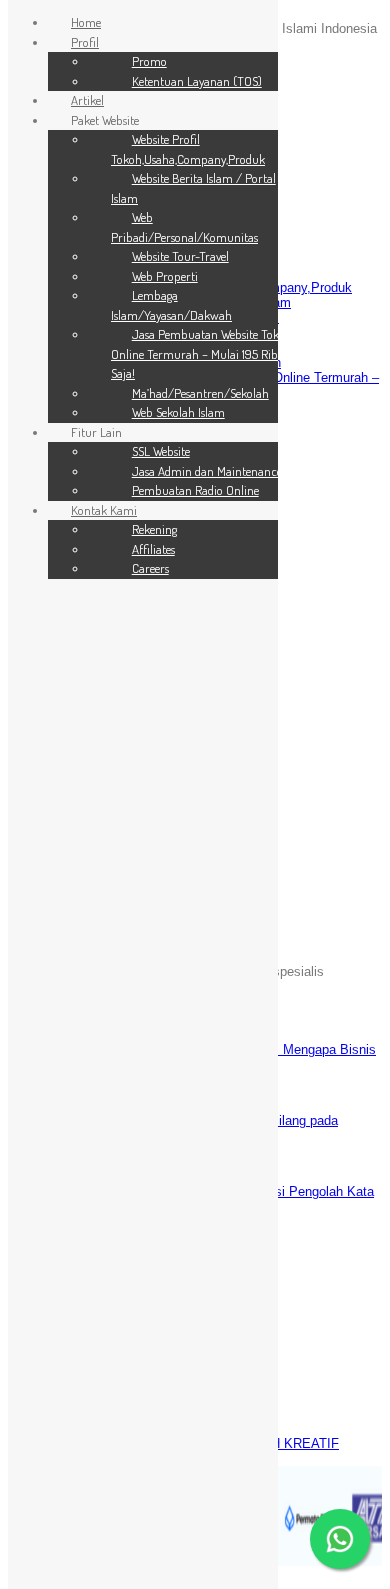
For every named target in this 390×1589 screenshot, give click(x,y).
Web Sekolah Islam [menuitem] (178, 412)
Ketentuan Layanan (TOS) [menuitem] (197, 81)
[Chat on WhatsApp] (340, 1539)
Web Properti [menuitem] (165, 276)
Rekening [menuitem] (154, 529)
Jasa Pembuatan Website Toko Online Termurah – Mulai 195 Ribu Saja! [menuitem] (198, 353)
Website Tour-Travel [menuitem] (180, 256)
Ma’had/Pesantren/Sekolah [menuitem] (200, 393)
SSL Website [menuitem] (161, 451)
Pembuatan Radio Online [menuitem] (195, 490)
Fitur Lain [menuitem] (96, 432)
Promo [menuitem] (149, 61)
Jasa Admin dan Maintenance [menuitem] (207, 471)
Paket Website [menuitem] (105, 120)
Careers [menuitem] (150, 568)
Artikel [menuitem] (87, 100)
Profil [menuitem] (85, 42)
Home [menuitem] (86, 22)
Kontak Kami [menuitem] (104, 510)
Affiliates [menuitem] (153, 549)
